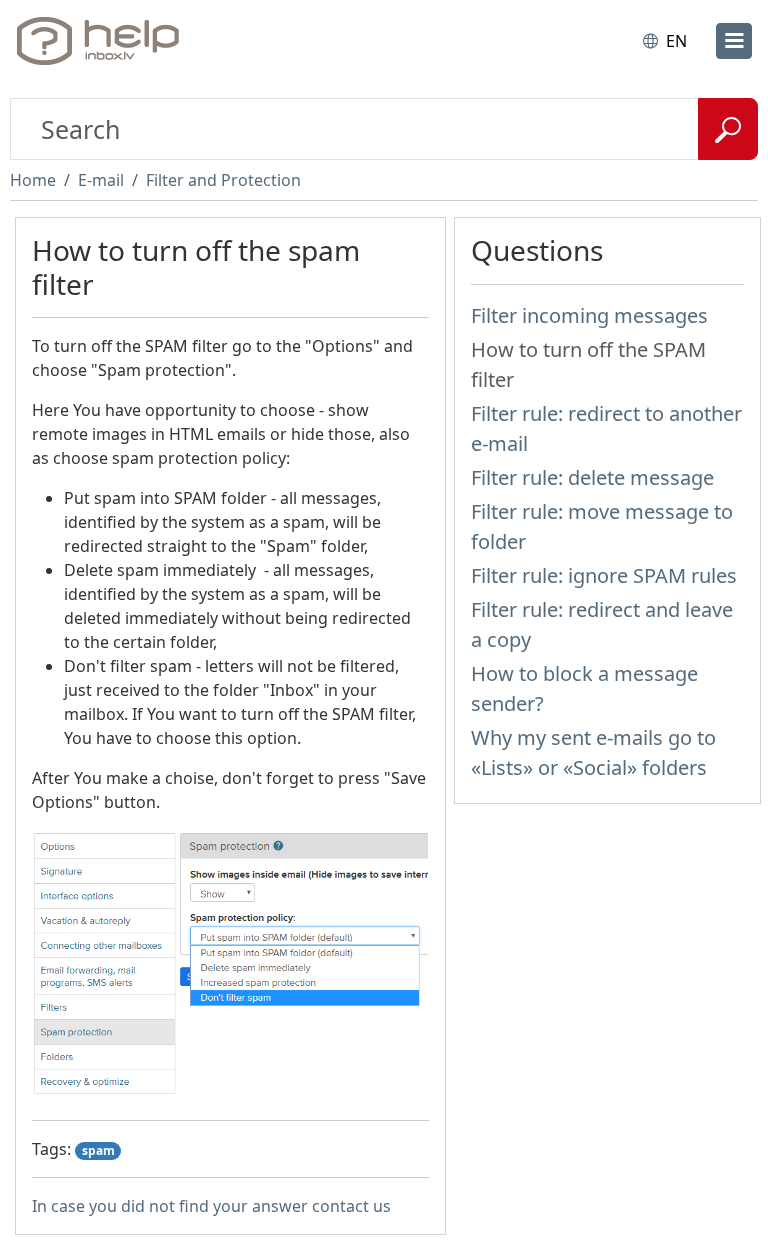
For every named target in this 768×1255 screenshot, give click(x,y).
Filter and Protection (223, 180)
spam (98, 1150)
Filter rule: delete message (592, 477)
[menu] (734, 41)
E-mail (101, 180)
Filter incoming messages (589, 315)
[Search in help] (728, 129)
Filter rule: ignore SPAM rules (604, 575)
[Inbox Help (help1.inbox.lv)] (103, 41)
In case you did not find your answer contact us (211, 1206)
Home (33, 180)
